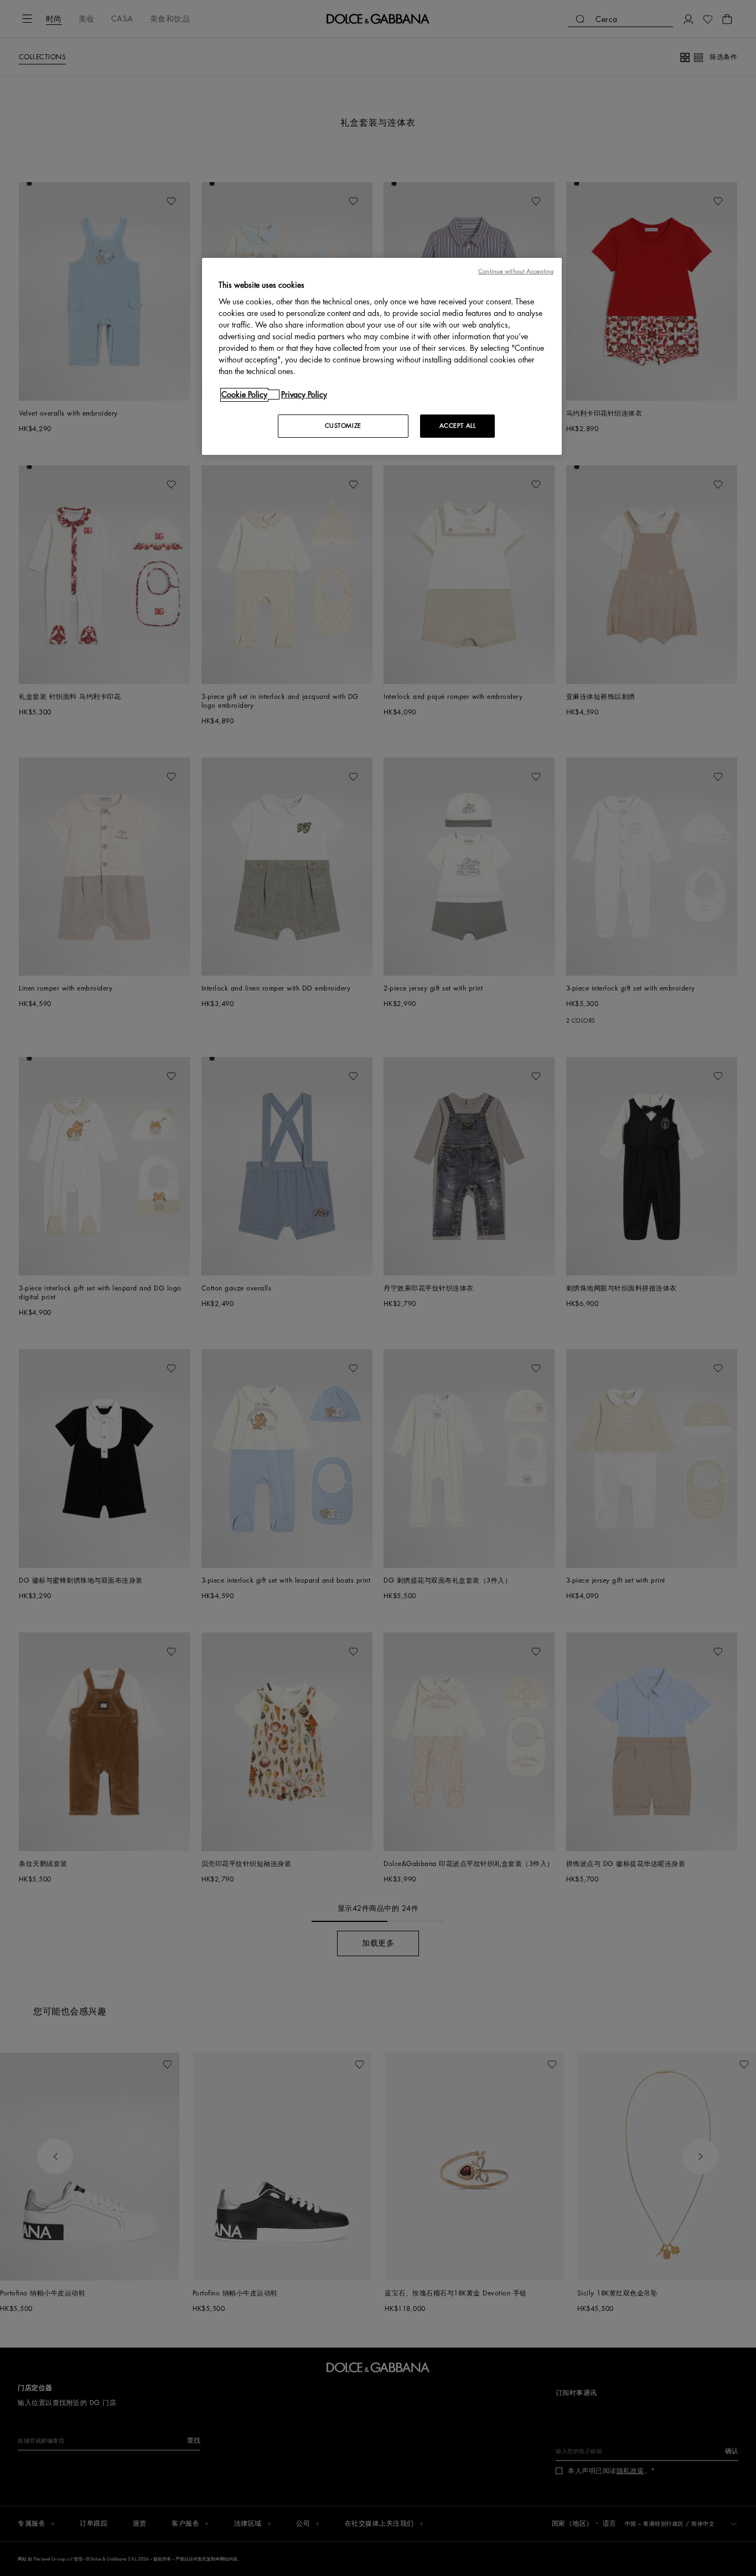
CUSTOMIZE (343, 426)
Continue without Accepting (516, 271)
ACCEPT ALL (458, 426)
